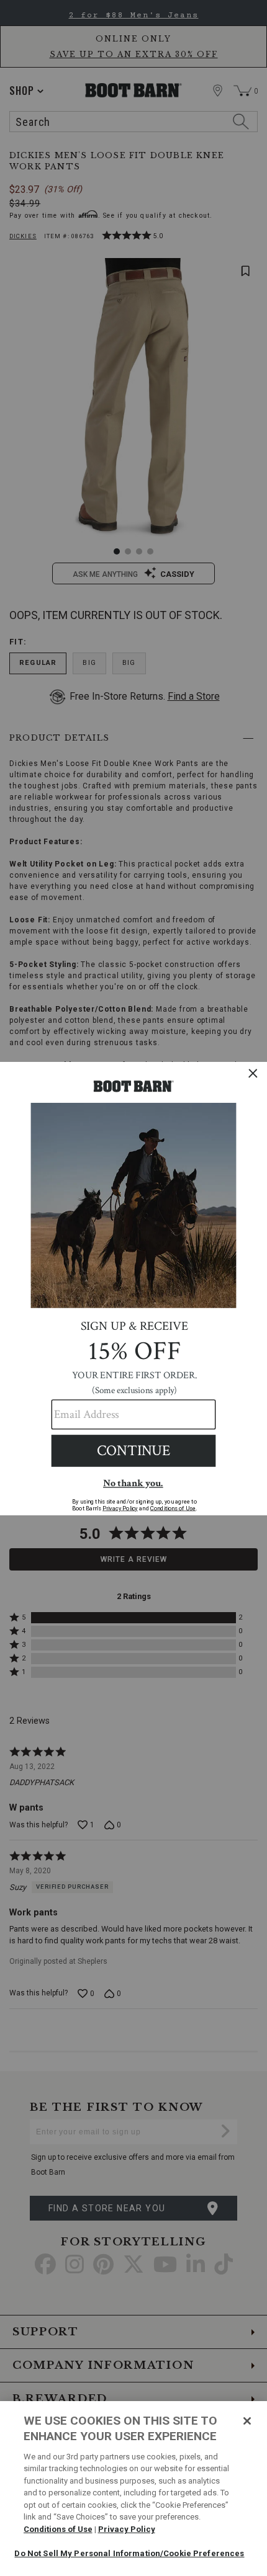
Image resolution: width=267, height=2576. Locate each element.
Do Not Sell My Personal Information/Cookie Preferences (129, 2553)
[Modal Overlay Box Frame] (133, 1288)
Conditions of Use (58, 2529)
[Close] (247, 2421)
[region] (133, 2489)
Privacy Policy (127, 2529)
